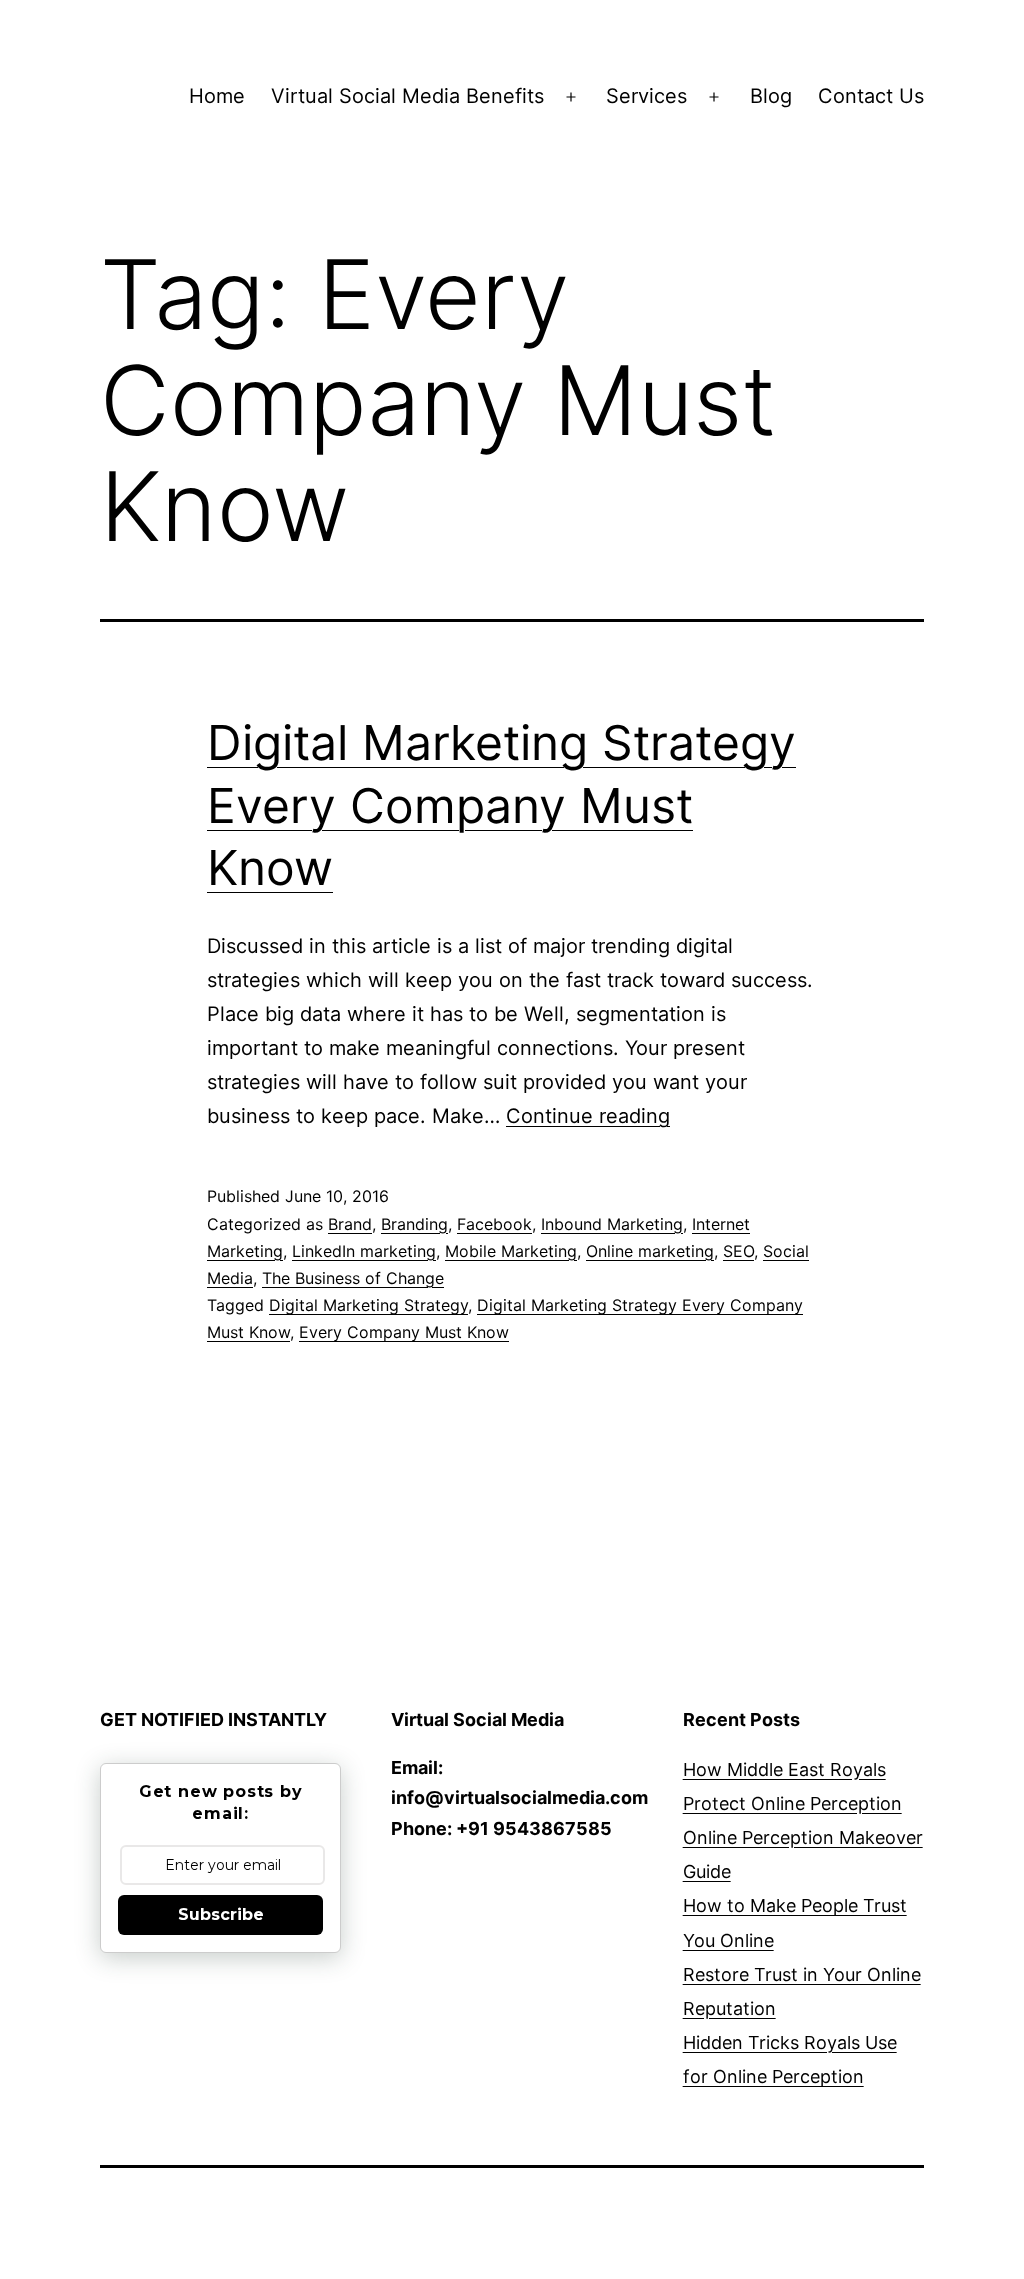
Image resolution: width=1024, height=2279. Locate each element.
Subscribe (221, 1914)
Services (646, 96)
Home (217, 96)
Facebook (494, 1224)
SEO (738, 1251)
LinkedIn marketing (364, 1251)
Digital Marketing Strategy (368, 1305)
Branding (414, 1224)
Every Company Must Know (404, 1332)
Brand (350, 1224)
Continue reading (588, 1116)
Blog (771, 96)
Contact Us (871, 96)
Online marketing (650, 1251)
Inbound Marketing (612, 1224)
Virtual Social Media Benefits (407, 96)
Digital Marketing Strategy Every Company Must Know (501, 805)
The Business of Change (353, 1278)
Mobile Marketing (511, 1251)
